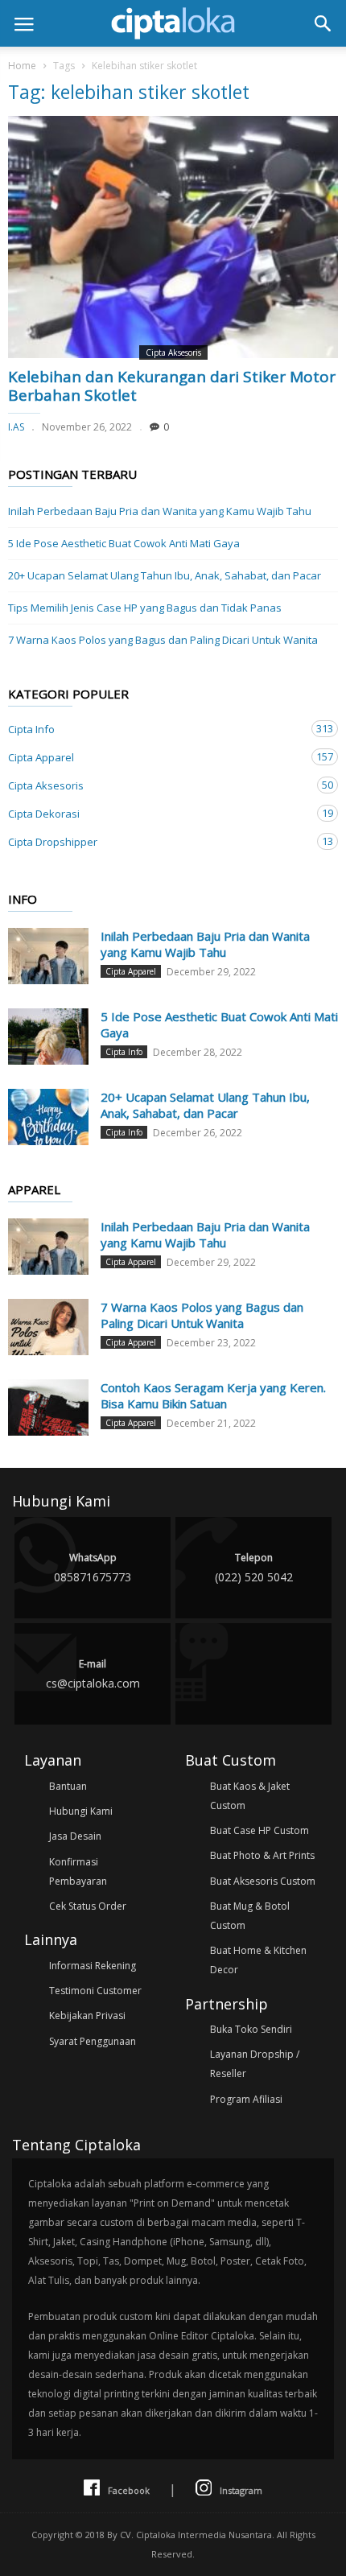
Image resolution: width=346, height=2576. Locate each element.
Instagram (241, 2490)
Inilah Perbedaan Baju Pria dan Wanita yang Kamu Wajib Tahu (160, 511)
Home (22, 66)
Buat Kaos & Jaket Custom (250, 1796)
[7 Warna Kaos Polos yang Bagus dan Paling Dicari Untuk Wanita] (48, 1327)
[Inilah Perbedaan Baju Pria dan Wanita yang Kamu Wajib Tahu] (48, 956)
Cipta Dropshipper (157, 841)
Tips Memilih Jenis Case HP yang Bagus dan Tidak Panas (145, 608)
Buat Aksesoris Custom (263, 1881)
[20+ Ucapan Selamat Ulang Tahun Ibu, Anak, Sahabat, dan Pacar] (48, 1117)
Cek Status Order (88, 1906)
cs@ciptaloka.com (93, 1674)
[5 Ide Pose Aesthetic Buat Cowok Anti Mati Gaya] (48, 1037)
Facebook (129, 2490)
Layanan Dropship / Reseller (255, 2064)
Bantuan (68, 1786)
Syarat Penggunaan (93, 2041)
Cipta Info (157, 729)
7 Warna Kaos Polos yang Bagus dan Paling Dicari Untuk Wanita (163, 640)
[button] (323, 23)
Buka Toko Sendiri (251, 2029)
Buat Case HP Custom (259, 1830)
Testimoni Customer (95, 1991)
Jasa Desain (75, 1836)
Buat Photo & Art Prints (262, 1855)
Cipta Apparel (157, 757)
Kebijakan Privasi (87, 2015)
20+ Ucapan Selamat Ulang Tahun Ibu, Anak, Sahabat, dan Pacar (165, 575)
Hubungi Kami (81, 1811)
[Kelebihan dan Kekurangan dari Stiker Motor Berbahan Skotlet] (173, 237)
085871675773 (93, 1568)
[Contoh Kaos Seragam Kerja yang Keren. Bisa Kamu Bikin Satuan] (48, 1408)
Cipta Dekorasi (157, 813)
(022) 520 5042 (254, 1568)
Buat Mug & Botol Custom (250, 1916)
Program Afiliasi (246, 2099)
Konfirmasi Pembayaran (78, 1871)
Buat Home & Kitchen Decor (258, 1960)
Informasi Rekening (93, 1966)
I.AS (16, 427)
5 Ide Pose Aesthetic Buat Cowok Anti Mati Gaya (124, 543)
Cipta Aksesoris (173, 352)
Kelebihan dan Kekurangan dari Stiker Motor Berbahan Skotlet (172, 386)
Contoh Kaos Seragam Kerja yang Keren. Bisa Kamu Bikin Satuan (213, 1395)
